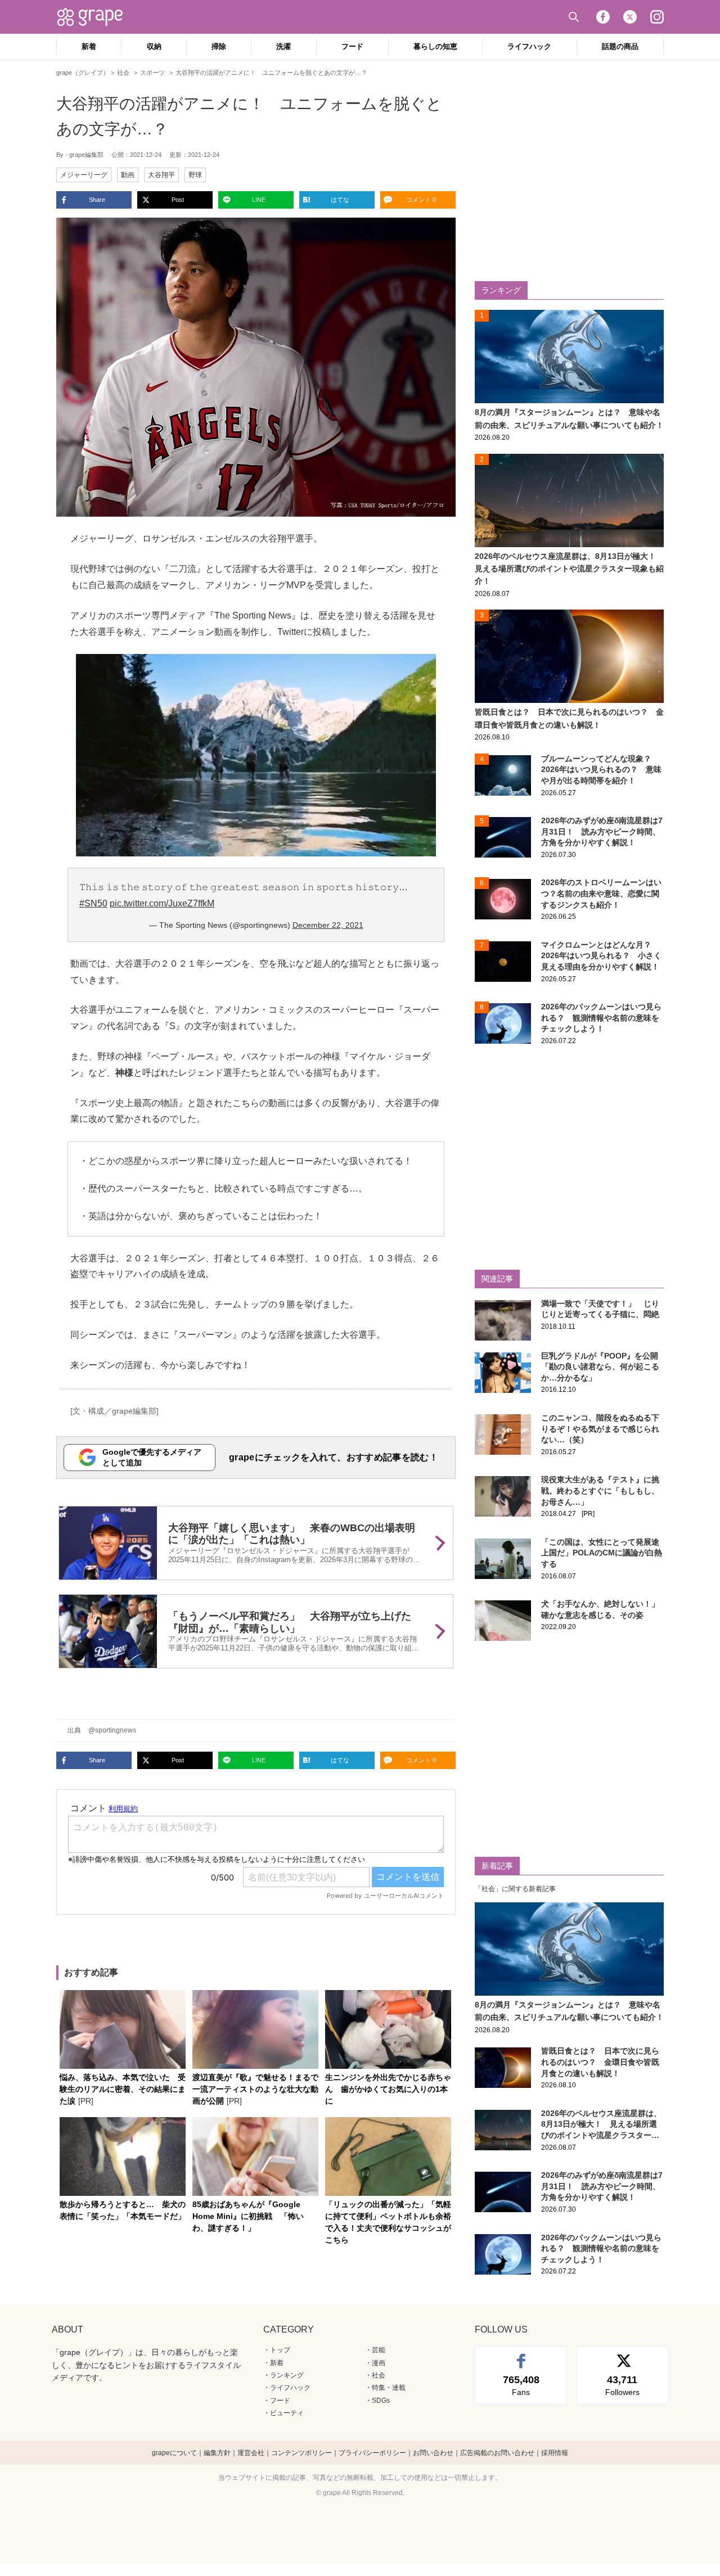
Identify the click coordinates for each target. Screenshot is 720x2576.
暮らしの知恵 (435, 46)
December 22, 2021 (328, 925)
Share (97, 200)
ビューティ (287, 2413)
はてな (340, 200)
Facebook (603, 17)
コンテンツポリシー (301, 2453)
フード (352, 46)
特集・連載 (389, 2388)
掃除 (219, 46)
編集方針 (217, 2453)
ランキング (287, 2375)
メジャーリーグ (84, 175)
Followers (622, 2385)
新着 (89, 46)
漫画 (379, 2363)
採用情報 (555, 2453)
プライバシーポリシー (372, 2453)
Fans (521, 2385)
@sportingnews (112, 1730)
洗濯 (283, 46)
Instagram (657, 17)
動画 (128, 175)
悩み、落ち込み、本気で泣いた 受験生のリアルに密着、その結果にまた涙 (123, 2089)
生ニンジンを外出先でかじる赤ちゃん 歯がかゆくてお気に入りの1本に (388, 2089)
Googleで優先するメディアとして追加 (152, 1457)
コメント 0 (421, 200)
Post (178, 200)
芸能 (379, 2350)
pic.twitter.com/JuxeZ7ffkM (162, 903)
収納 (154, 46)
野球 (195, 175)
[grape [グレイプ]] (96, 17)
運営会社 (251, 2453)
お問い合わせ (433, 2453)
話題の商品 (620, 46)
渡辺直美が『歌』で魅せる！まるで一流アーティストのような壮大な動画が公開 (255, 2089)
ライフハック (529, 46)
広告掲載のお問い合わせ (497, 2453)
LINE (259, 200)
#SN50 (93, 903)
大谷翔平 (161, 175)
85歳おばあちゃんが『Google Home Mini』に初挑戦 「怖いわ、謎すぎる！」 (248, 2216)
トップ (280, 2350)
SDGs (381, 2401)
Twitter (630, 17)
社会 (379, 2375)
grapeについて (174, 2453)
